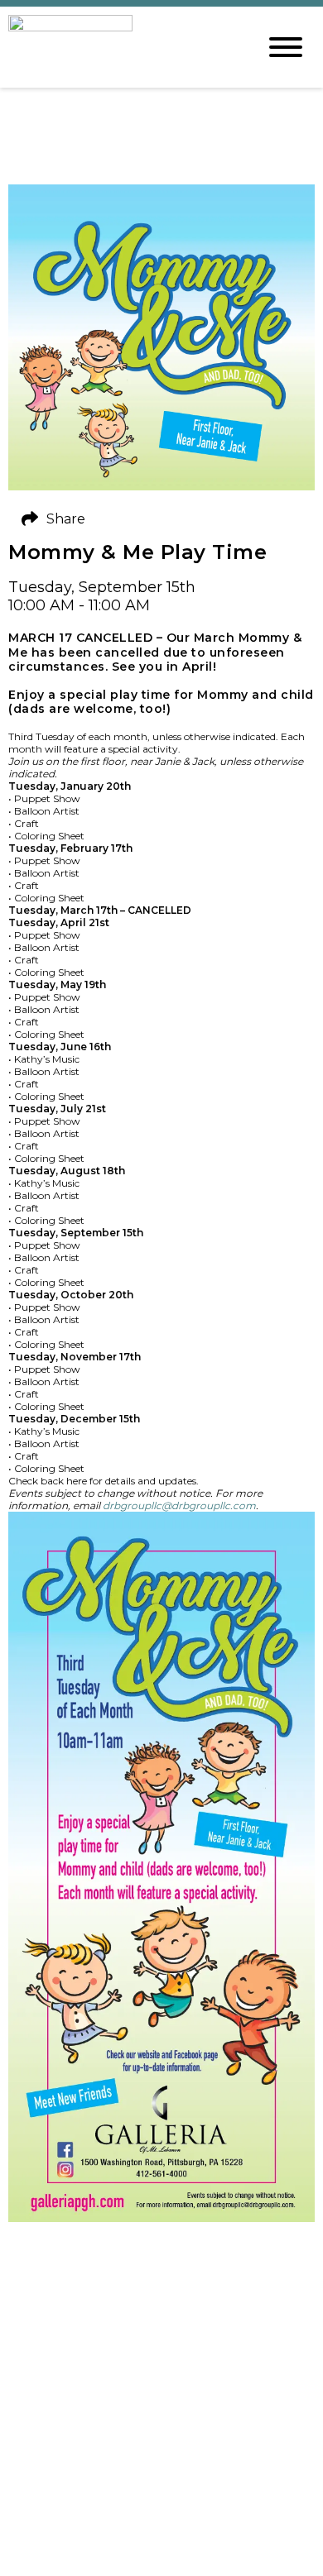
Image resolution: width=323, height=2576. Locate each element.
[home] (120, 47)
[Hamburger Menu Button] (286, 47)
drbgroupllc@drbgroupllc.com (179, 1505)
